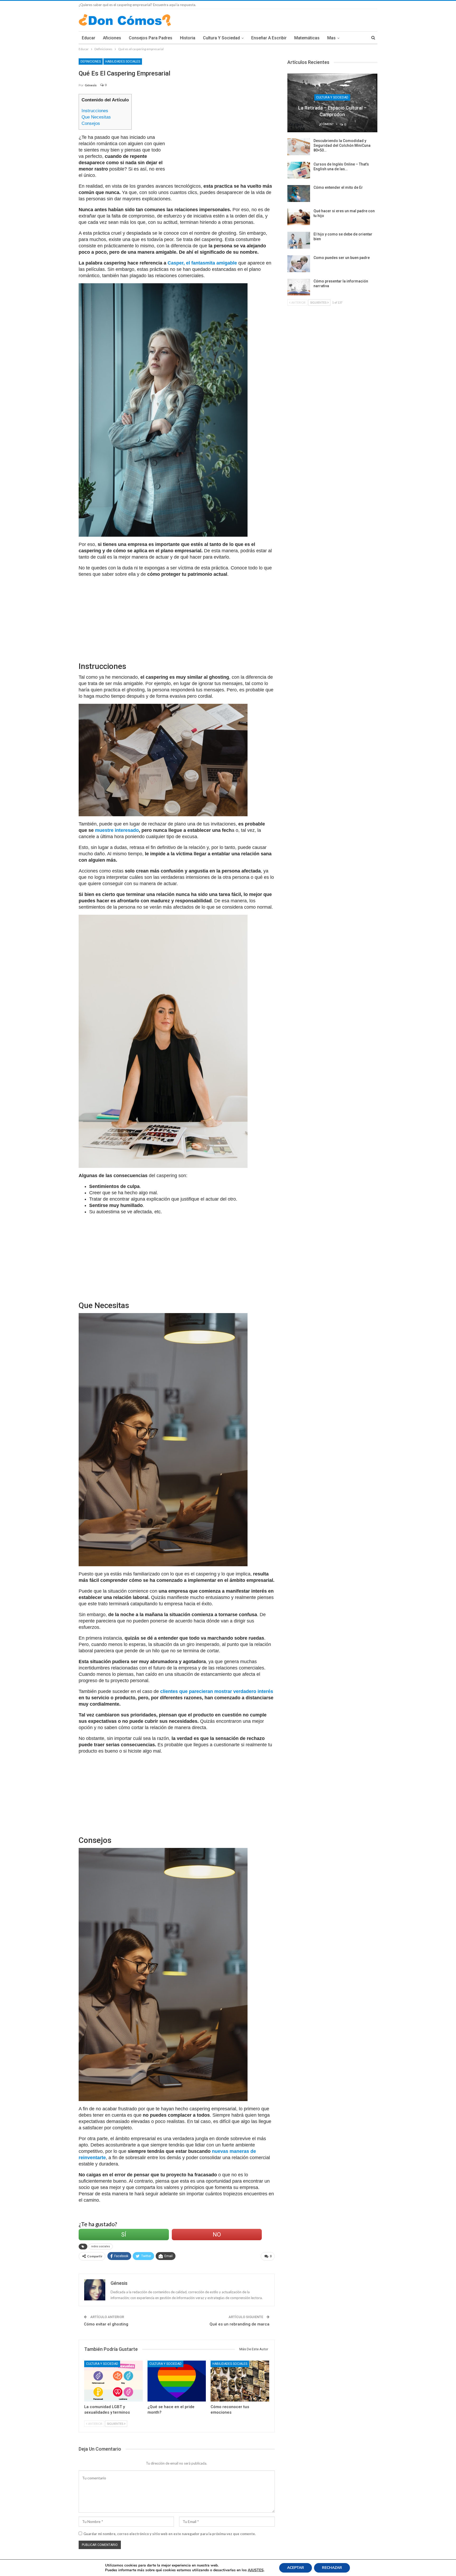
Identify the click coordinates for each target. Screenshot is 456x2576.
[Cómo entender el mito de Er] (299, 194)
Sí (124, 2235)
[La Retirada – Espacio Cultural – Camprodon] (332, 103)
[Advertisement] (223, 131)
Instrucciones (95, 111)
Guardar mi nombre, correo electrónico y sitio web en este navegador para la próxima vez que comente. (170, 2534)
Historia (188, 38)
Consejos (91, 123)
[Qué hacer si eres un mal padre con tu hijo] (299, 217)
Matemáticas (307, 38)
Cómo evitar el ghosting (106, 2324)
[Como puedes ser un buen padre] (299, 264)
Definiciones (91, 62)
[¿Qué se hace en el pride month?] (177, 2381)
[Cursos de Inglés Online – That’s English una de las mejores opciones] (299, 170)
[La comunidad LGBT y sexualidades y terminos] (113, 2381)
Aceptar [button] (296, 2568)
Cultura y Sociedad (221, 38)
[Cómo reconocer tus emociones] (240, 2381)
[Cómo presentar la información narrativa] (299, 287)
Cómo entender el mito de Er (338, 187)
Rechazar (332, 2568)
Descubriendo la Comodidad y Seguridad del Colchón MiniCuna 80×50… (342, 145)
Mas (331, 38)
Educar (89, 38)
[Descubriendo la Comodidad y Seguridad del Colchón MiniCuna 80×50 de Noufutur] (299, 147)
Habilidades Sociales (123, 62)
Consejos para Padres (151, 38)
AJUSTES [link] (256, 2570)
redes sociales (101, 2246)
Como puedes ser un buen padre (342, 258)
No (217, 2235)
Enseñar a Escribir (269, 38)
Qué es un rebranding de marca (239, 2324)
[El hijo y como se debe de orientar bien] (299, 240)
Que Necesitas (96, 117)
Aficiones (112, 38)
